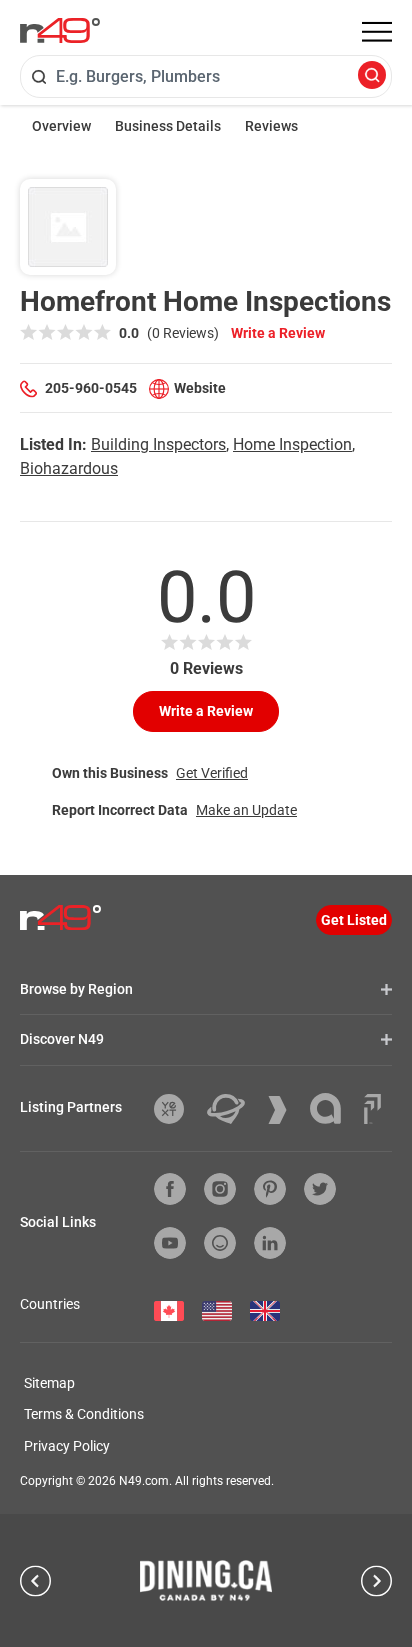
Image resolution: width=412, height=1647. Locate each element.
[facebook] (170, 1189)
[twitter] (320, 1189)
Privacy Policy (67, 1446)
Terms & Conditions (84, 1414)
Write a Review (278, 333)
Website (200, 388)
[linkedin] (270, 1243)
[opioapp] (220, 1243)
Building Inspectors (158, 444)
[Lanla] (333, 1108)
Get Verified (212, 773)
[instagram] (220, 1189)
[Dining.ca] (206, 1580)
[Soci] (372, 1109)
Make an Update (246, 810)
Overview (61, 126)
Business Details (168, 126)
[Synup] (285, 1110)
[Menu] (377, 32)
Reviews (271, 126)
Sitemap (49, 1383)
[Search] (372, 76)
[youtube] (170, 1243)
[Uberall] (233, 1109)
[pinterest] (270, 1189)
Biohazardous (69, 468)
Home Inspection (292, 444)
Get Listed (354, 920)
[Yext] (176, 1109)
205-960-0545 (91, 388)
